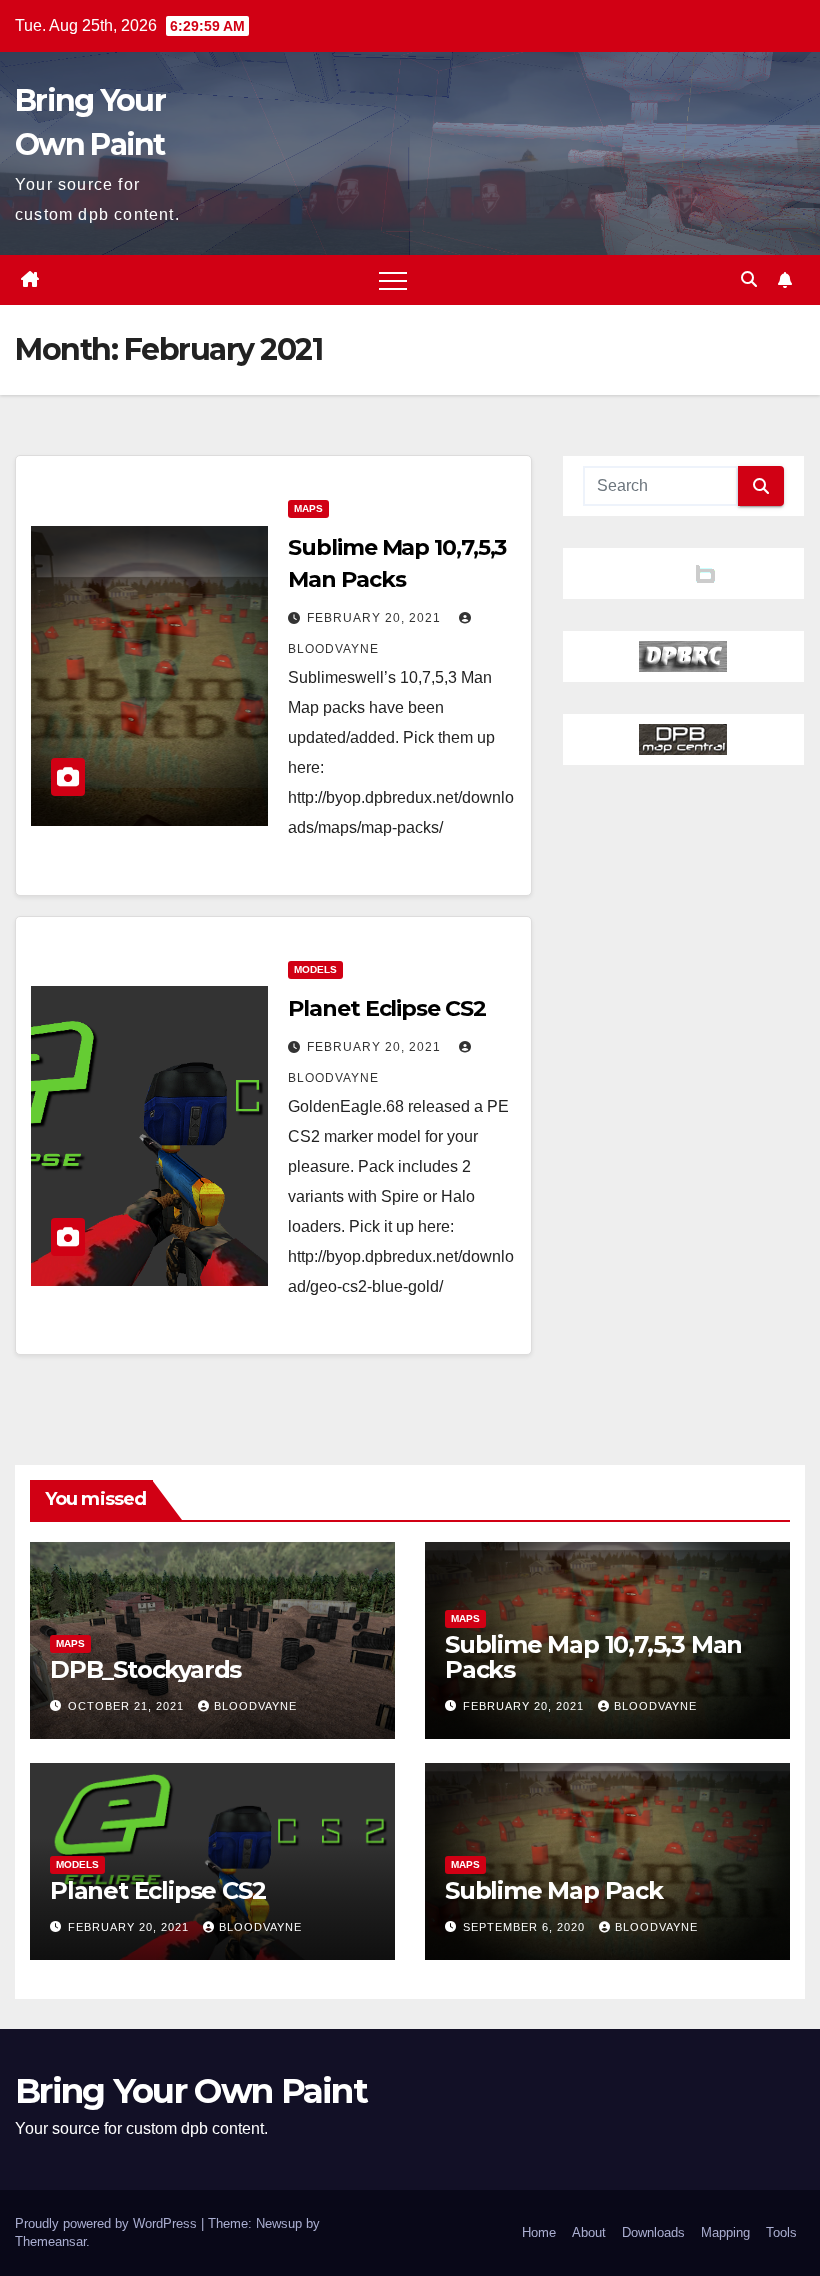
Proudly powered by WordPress (108, 2223)
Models (315, 969)
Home (539, 2232)
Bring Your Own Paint (191, 2091)
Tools (781, 2232)
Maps (308, 508)
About (589, 2232)
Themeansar (50, 2241)
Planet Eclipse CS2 (386, 1008)
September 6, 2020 (526, 1927)
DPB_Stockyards (145, 1669)
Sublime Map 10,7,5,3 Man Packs (593, 1657)
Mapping (725, 2232)
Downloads (653, 2232)
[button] (749, 279)
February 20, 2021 (376, 618)
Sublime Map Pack (554, 1890)
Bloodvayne (255, 1706)
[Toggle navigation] (393, 280)
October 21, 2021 (128, 1706)
